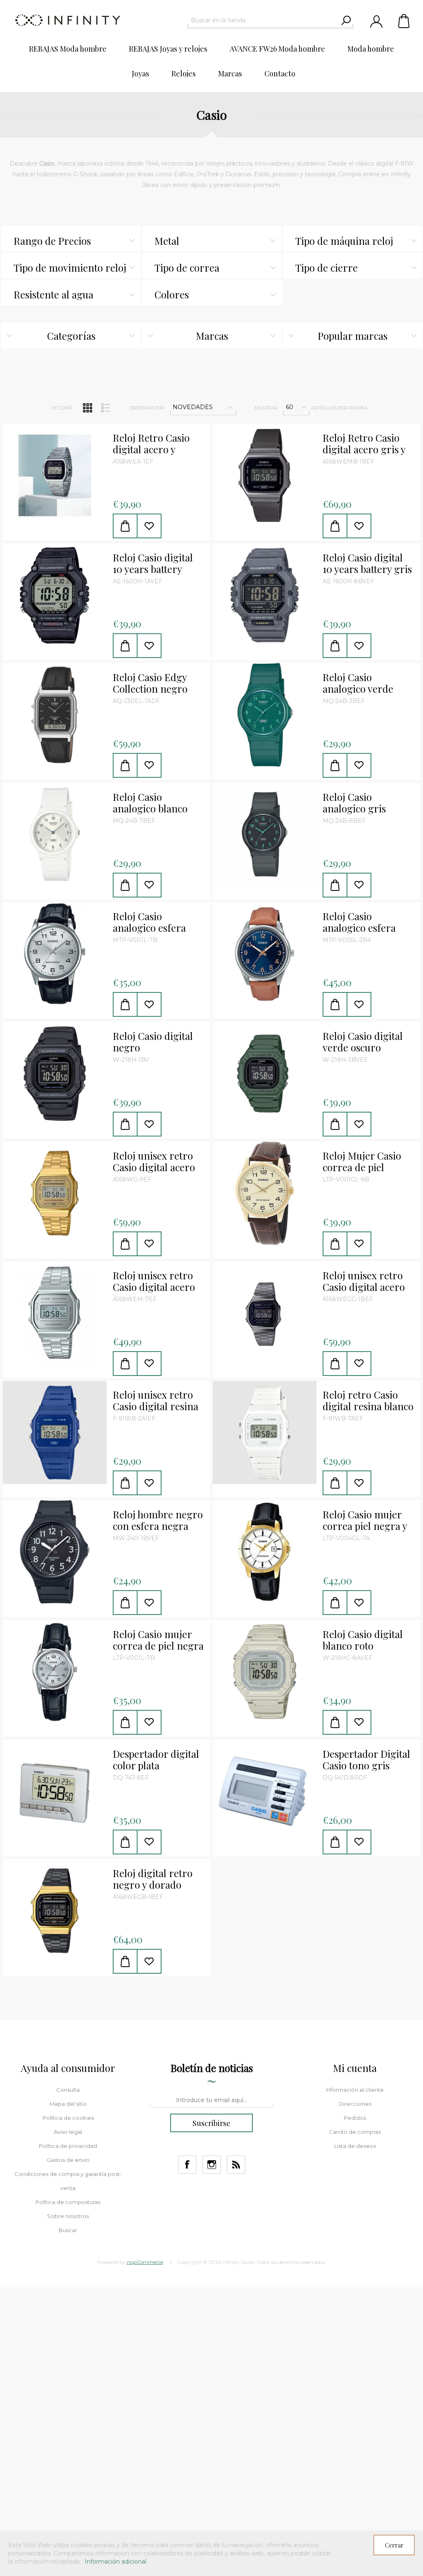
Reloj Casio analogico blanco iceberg (150, 803)
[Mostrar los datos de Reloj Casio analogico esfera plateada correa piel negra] (55, 954)
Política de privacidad (68, 2146)
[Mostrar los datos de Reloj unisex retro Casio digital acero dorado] (55, 1193)
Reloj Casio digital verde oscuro (363, 1042)
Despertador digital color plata (156, 1760)
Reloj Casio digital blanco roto (363, 1640)
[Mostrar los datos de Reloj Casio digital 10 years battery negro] (55, 595)
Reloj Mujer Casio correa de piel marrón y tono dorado (362, 1162)
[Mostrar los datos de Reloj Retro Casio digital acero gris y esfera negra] (265, 475)
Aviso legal (68, 2132)
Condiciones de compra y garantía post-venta (68, 2181)
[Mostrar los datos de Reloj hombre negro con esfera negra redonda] (55, 1552)
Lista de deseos (355, 2146)
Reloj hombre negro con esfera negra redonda (158, 1520)
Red (88, 408)
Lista (105, 408)
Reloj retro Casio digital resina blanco (368, 1401)
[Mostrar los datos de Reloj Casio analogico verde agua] (265, 715)
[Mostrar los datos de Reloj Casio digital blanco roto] (265, 1672)
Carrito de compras (404, 21)
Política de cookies (68, 2118)
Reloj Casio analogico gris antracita (354, 803)
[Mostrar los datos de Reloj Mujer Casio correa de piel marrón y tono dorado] (265, 1193)
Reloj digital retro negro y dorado (153, 1879)
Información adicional (115, 2562)
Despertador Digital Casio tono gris (366, 1760)
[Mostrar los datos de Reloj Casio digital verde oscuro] (265, 1074)
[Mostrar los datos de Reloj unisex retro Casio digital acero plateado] (55, 1313)
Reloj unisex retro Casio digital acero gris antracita (364, 1281)
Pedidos (355, 2118)
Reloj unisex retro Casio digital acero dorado (154, 1162)
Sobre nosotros (68, 2216)
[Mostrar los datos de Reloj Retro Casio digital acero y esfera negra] (55, 475)
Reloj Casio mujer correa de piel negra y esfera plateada (158, 1640)
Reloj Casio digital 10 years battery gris (367, 563)
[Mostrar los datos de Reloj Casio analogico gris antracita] (265, 835)
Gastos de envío (68, 2160)
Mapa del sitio (68, 2104)
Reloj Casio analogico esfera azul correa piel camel (359, 922)
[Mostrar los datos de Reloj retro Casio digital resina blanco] (265, 1432)
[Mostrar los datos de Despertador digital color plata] (55, 1791)
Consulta (68, 2090)
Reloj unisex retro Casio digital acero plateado (154, 1281)
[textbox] (263, 20)
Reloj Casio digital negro (153, 1042)
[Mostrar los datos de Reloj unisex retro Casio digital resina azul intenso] (55, 1432)
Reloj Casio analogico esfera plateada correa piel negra (157, 922)
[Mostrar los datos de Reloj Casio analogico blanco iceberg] (55, 835)
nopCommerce (145, 2262)
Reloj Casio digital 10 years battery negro (153, 563)
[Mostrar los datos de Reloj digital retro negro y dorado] (55, 1911)
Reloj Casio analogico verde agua (358, 683)
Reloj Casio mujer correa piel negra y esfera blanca (365, 1520)
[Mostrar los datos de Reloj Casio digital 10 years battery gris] (265, 595)
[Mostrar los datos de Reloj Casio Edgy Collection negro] (55, 715)
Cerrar (394, 2545)
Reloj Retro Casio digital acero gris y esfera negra (364, 444)
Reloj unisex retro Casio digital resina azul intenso (156, 1401)
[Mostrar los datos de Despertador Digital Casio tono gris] (265, 1791)
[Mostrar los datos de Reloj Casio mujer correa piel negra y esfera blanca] (265, 1552)
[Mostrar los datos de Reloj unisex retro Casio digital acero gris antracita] (265, 1313)
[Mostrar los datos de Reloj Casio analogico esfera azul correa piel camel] (265, 954)
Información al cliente (355, 2090)
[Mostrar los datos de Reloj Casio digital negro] (55, 1074)
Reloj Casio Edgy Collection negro (150, 683)
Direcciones (355, 2104)
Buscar (68, 2230)
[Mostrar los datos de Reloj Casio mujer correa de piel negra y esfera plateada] (55, 1672)
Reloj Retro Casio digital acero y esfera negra (151, 444)
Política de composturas (68, 2202)
